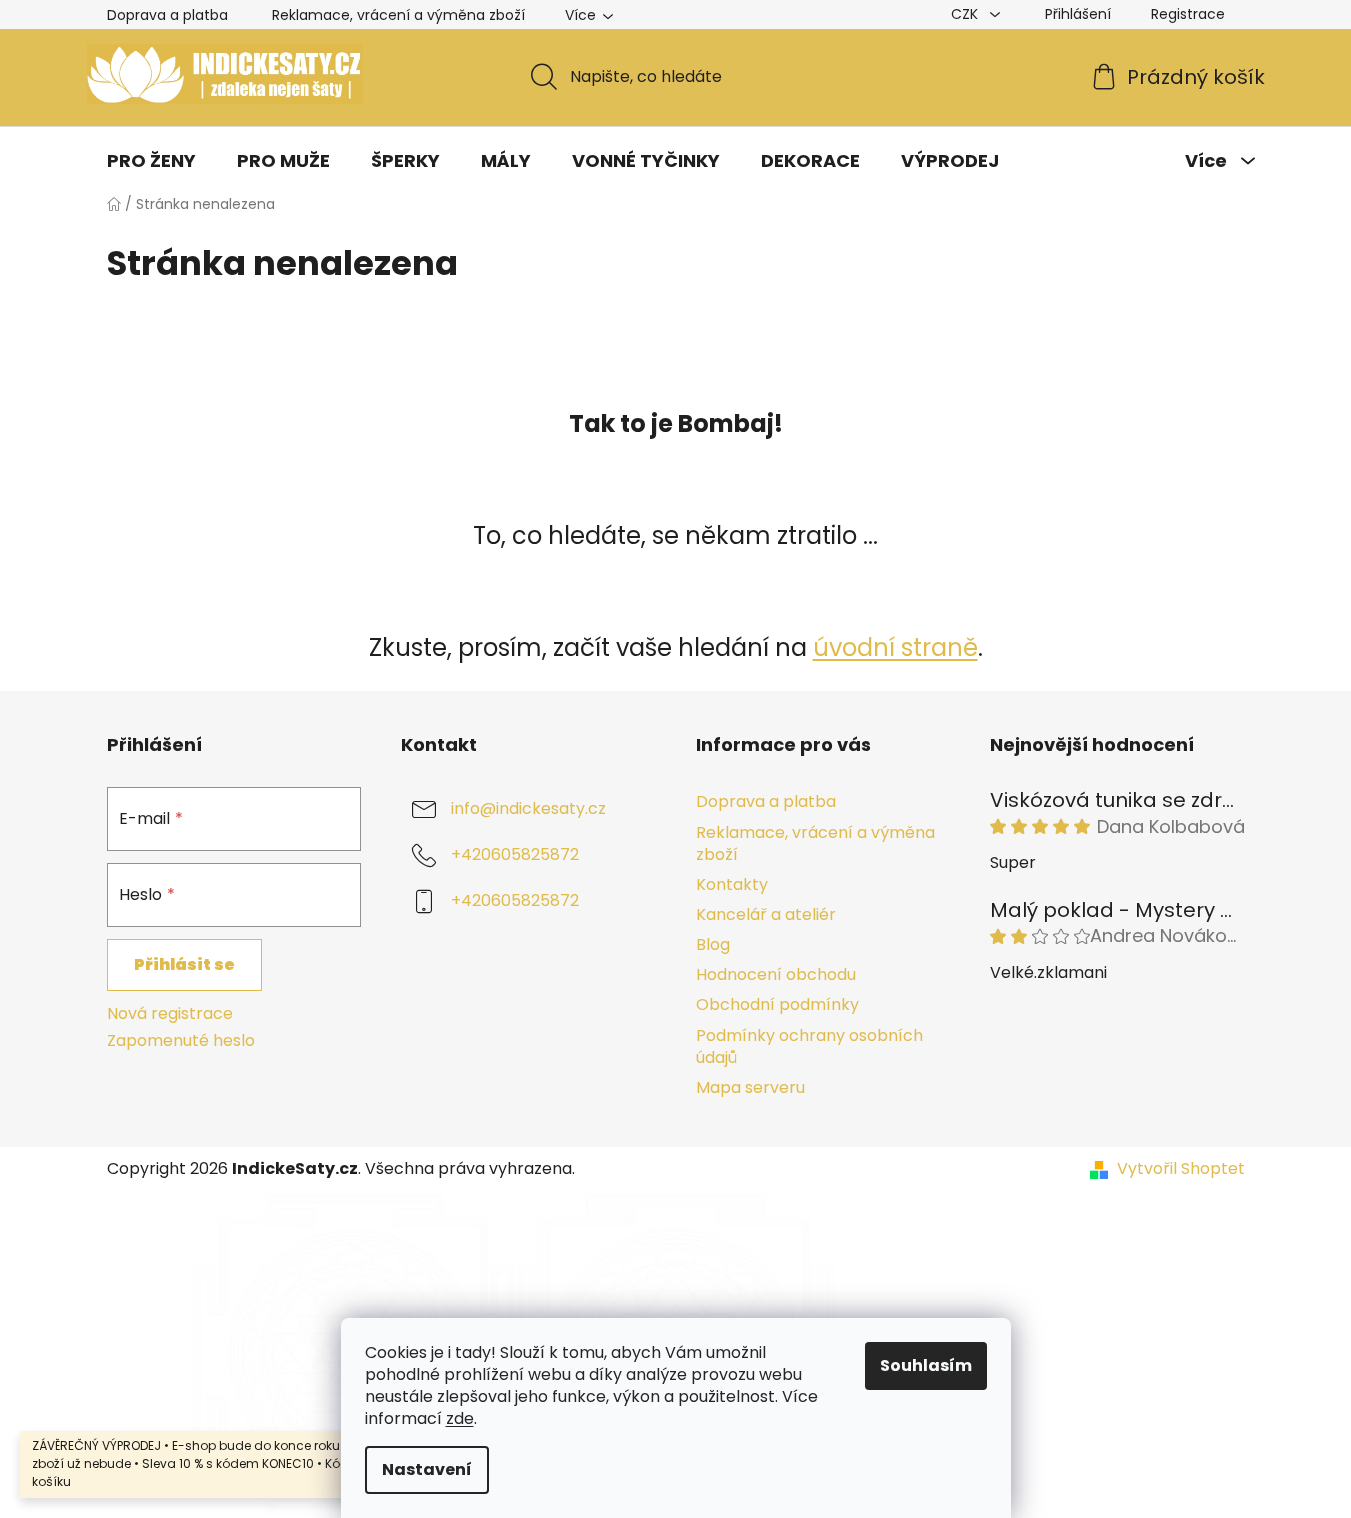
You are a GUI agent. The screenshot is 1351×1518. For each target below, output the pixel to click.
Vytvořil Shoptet (1181, 1169)
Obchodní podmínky (777, 1004)
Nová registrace (170, 1014)
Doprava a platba (167, 15)
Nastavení (427, 1469)
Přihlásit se (184, 964)
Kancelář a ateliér (766, 914)
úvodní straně (895, 647)
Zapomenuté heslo (181, 1041)
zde (460, 1418)
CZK (966, 14)
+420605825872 (515, 855)
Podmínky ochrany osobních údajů (809, 1046)
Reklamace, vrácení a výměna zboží (398, 15)
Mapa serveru (750, 1087)
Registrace (1188, 14)
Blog (713, 944)
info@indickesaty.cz (528, 809)
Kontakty (732, 884)
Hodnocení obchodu (776, 974)
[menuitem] (151, 161)
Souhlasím (926, 1365)
